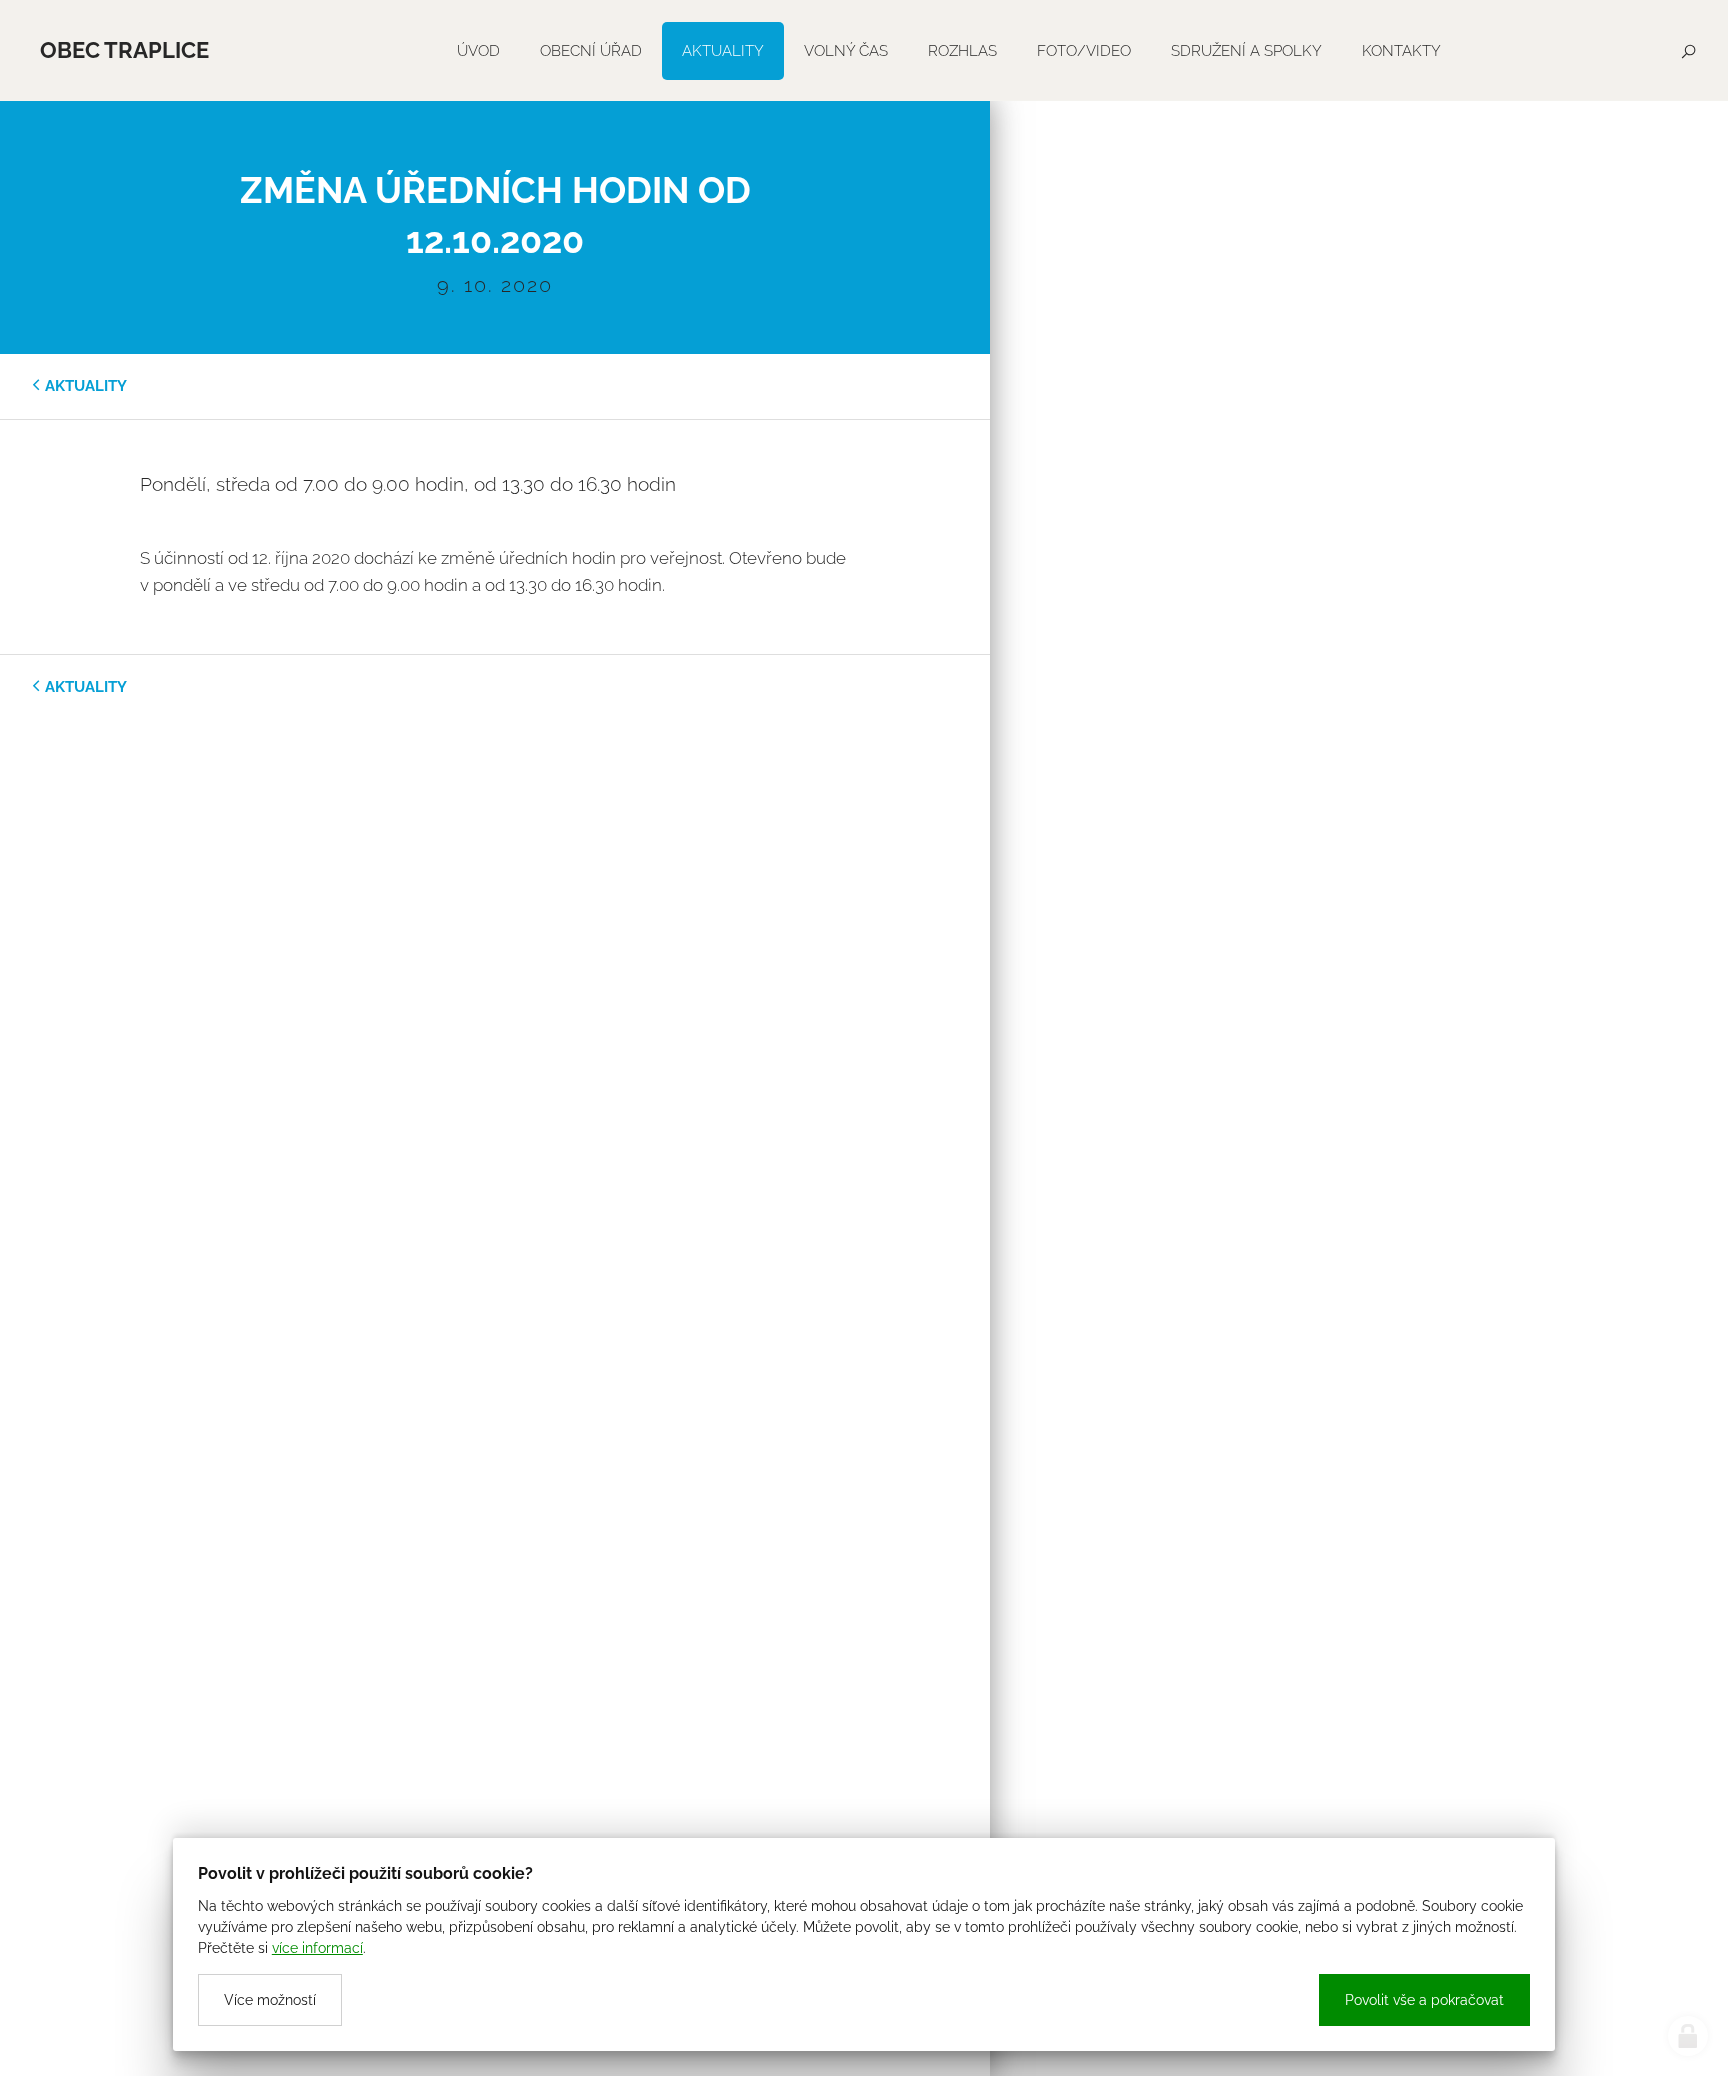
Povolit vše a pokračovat (1424, 2000)
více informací (317, 1948)
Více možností (270, 2000)
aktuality (86, 386)
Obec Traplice (124, 50)
